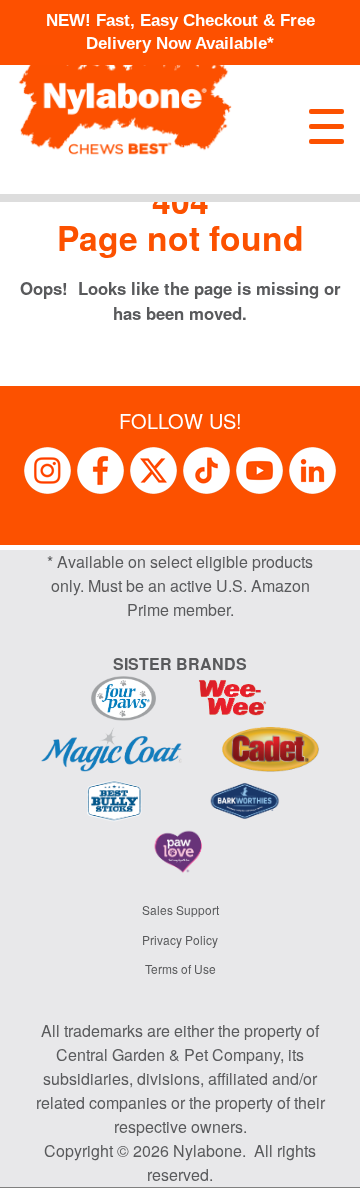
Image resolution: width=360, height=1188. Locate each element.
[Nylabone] (125, 96)
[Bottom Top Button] (315, 1163)
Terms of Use (180, 968)
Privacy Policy (180, 939)
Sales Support (180, 909)
